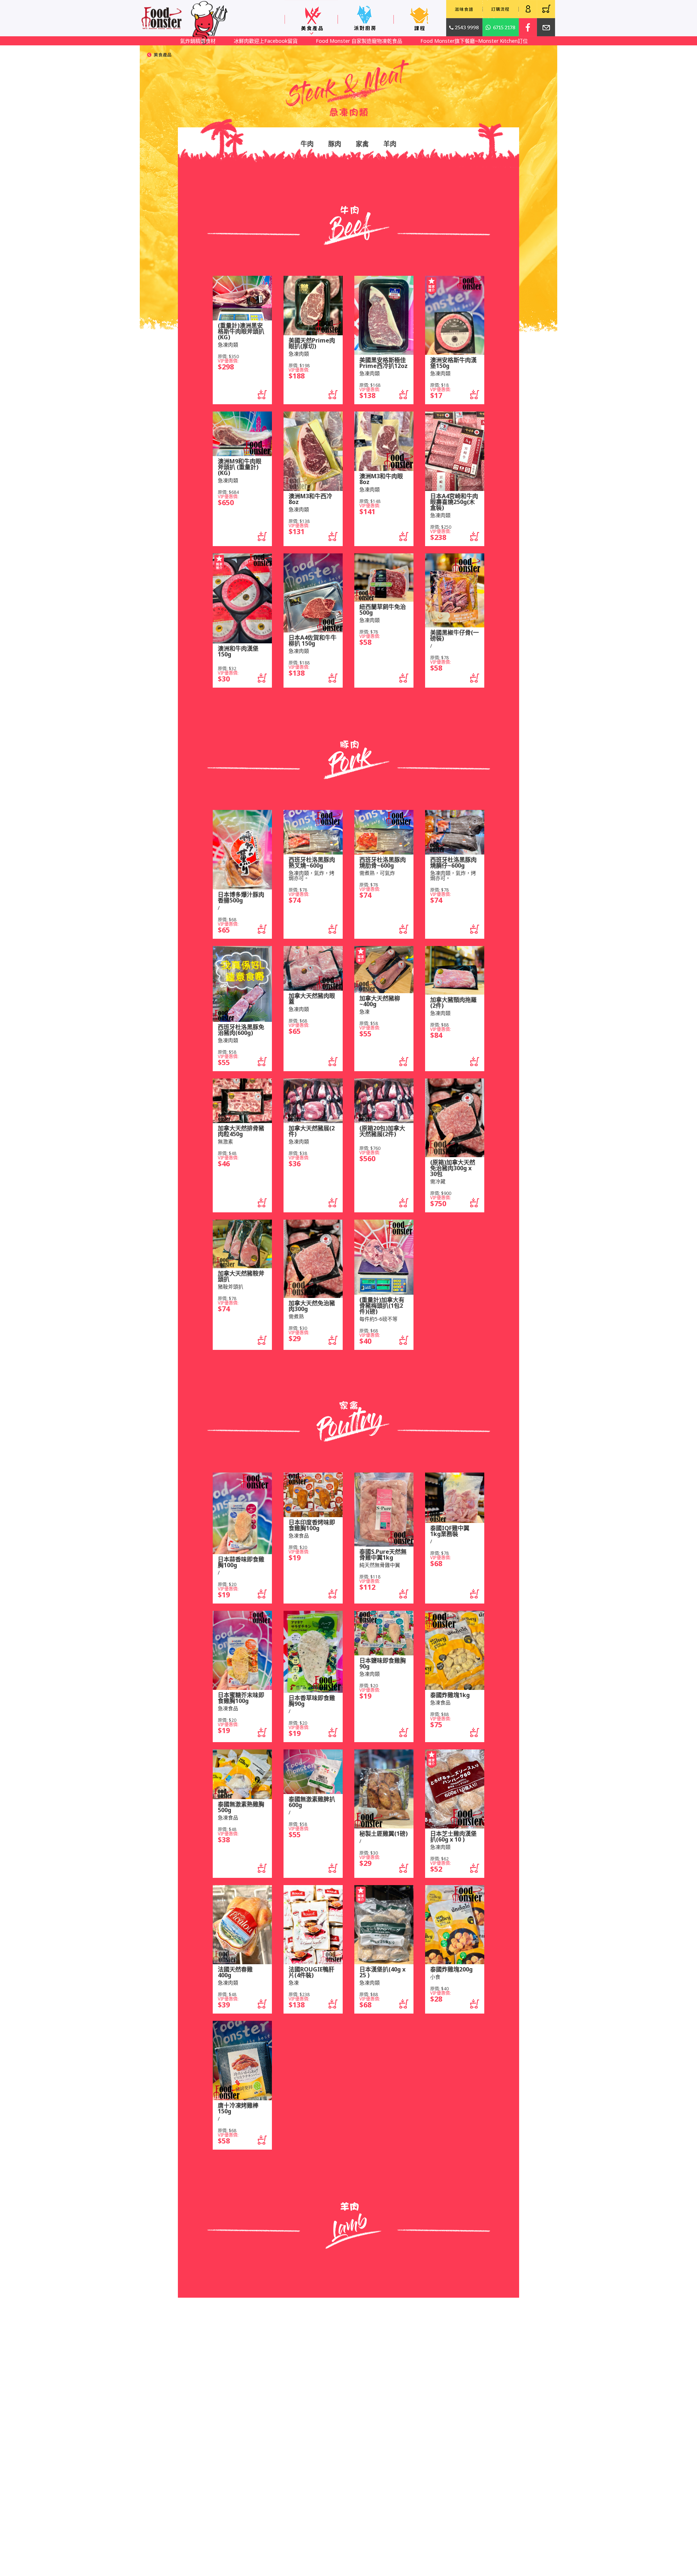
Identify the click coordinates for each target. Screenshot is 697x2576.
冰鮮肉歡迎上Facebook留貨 (205, 41)
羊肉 (390, 144)
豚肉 (335, 144)
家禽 (362, 144)
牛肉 (307, 144)
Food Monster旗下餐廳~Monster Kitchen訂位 (414, 41)
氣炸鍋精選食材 (504, 41)
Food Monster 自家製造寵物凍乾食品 (299, 41)
